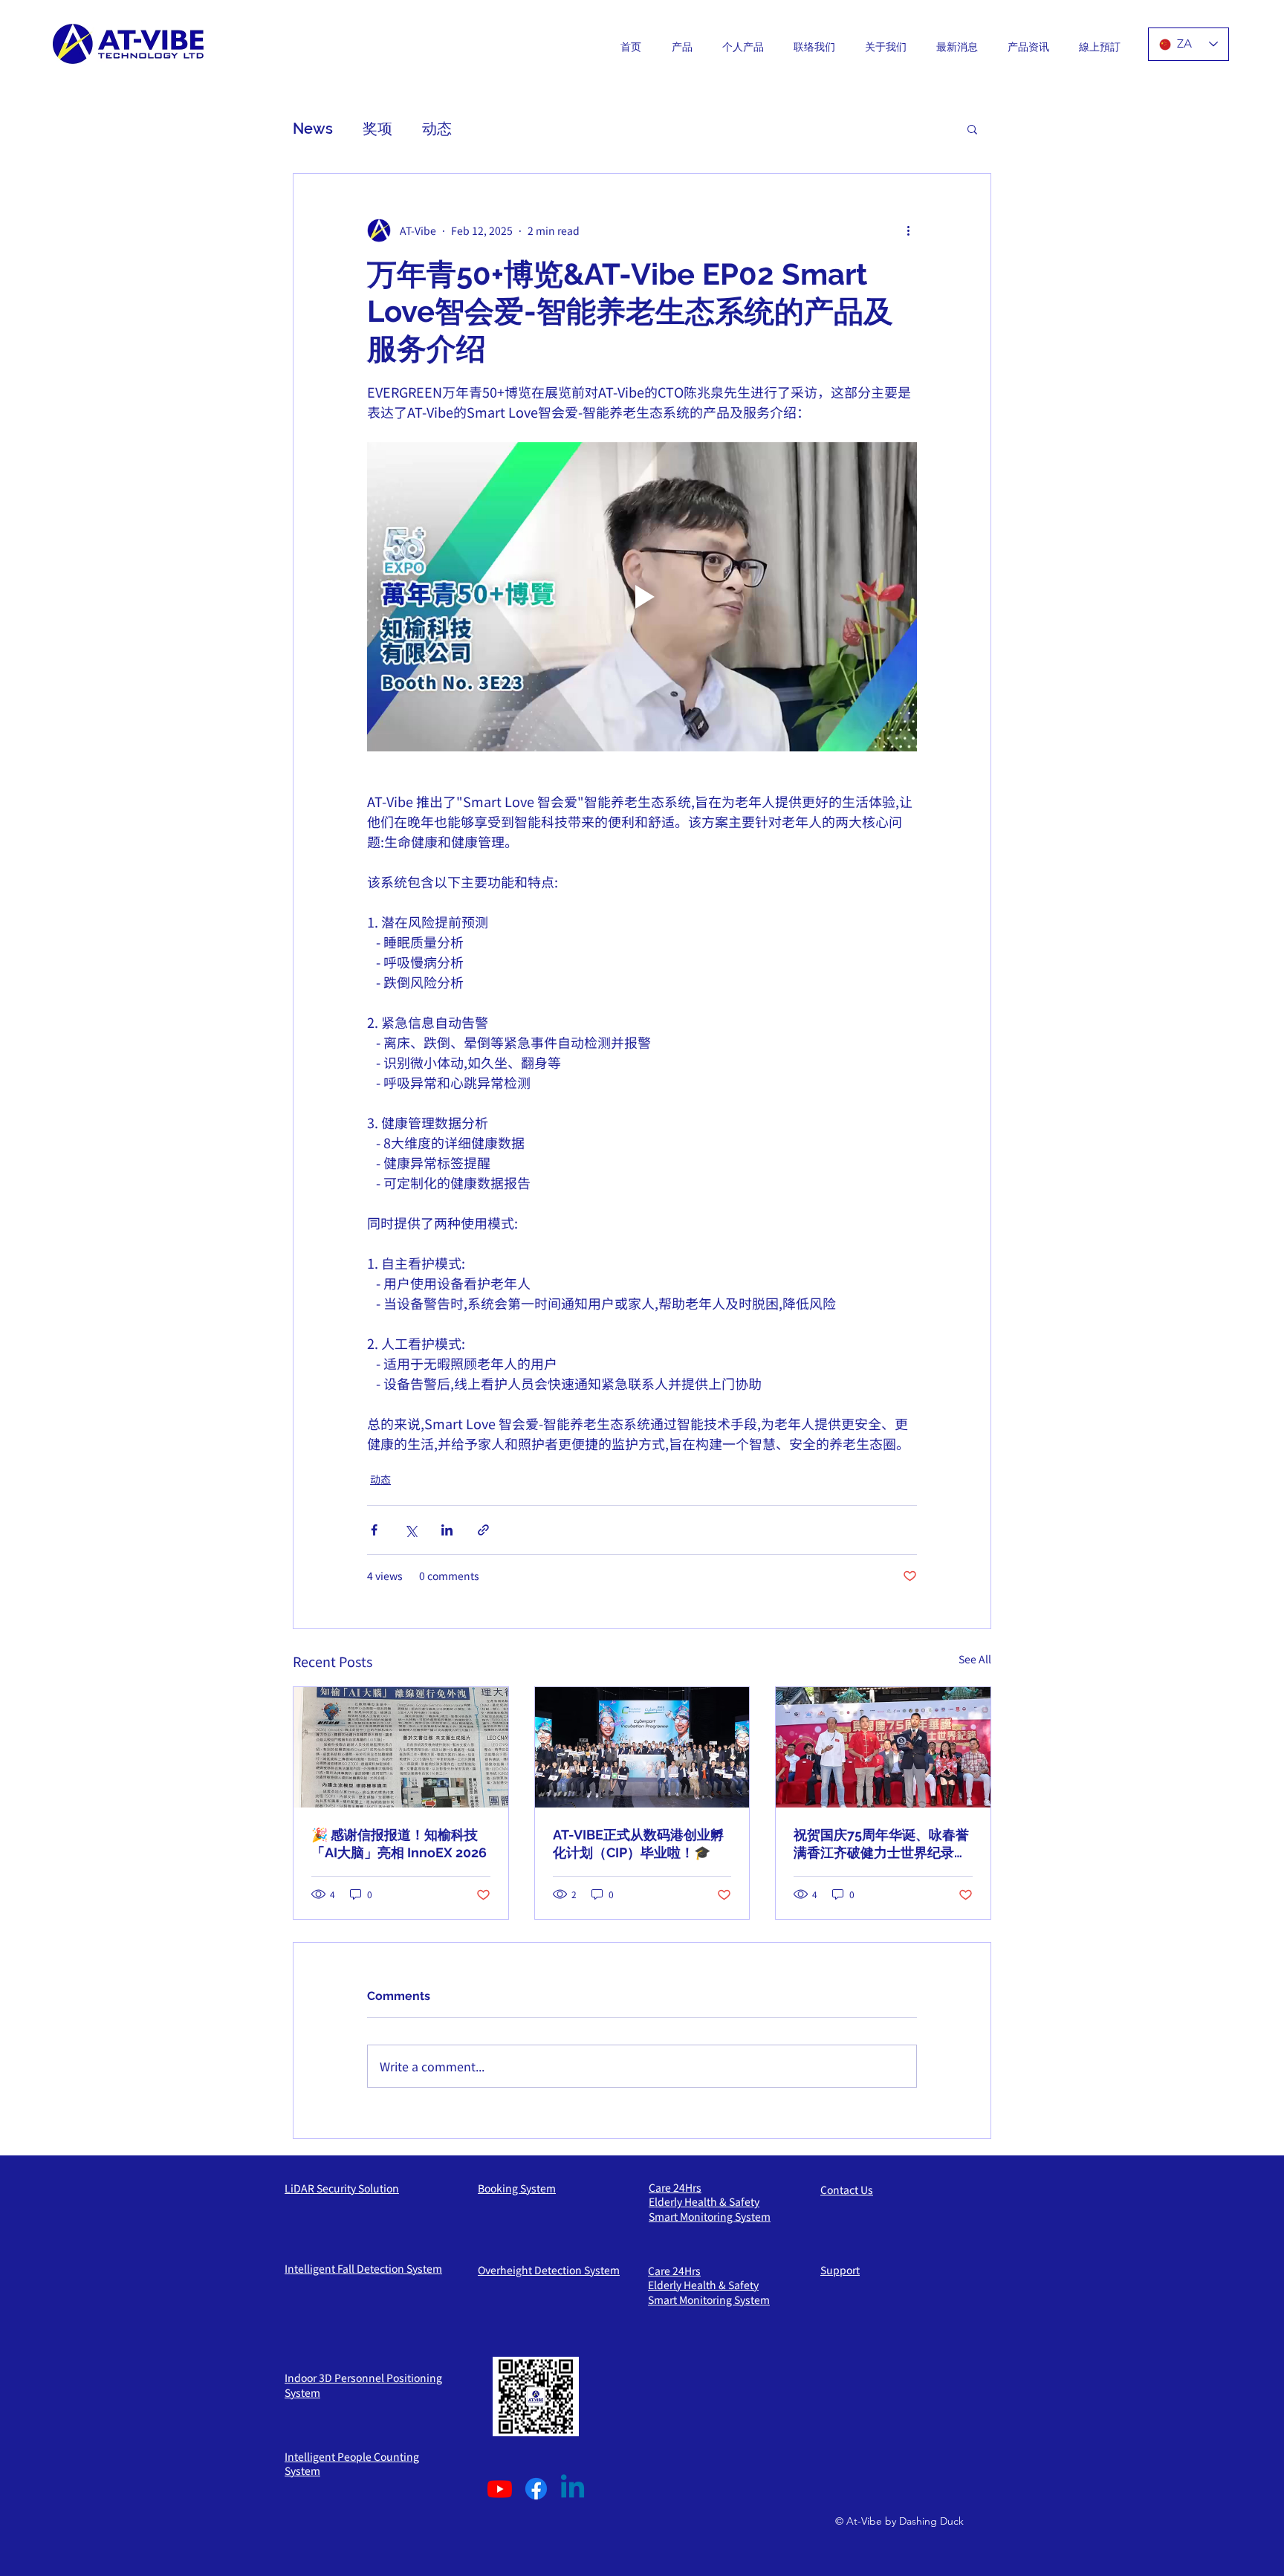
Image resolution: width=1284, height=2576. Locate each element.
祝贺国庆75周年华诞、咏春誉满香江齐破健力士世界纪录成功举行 (881, 1844)
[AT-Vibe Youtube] (500, 2489)
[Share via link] (483, 1530)
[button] (972, 129)
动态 (437, 129)
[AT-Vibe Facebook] (536, 2489)
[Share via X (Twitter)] (411, 1530)
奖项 (377, 129)
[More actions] (908, 230)
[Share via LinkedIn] (447, 1530)
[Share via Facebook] (374, 1530)
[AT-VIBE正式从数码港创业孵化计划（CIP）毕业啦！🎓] (642, 1747)
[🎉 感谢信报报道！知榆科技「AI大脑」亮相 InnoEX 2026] (401, 1747)
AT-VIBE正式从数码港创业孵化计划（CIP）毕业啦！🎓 (638, 1844)
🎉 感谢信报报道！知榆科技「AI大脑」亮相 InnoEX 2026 (399, 1844)
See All (975, 1659)
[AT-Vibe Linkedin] (573, 2489)
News (313, 129)
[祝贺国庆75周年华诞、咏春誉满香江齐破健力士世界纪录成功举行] (883, 1747)
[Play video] (642, 597)
